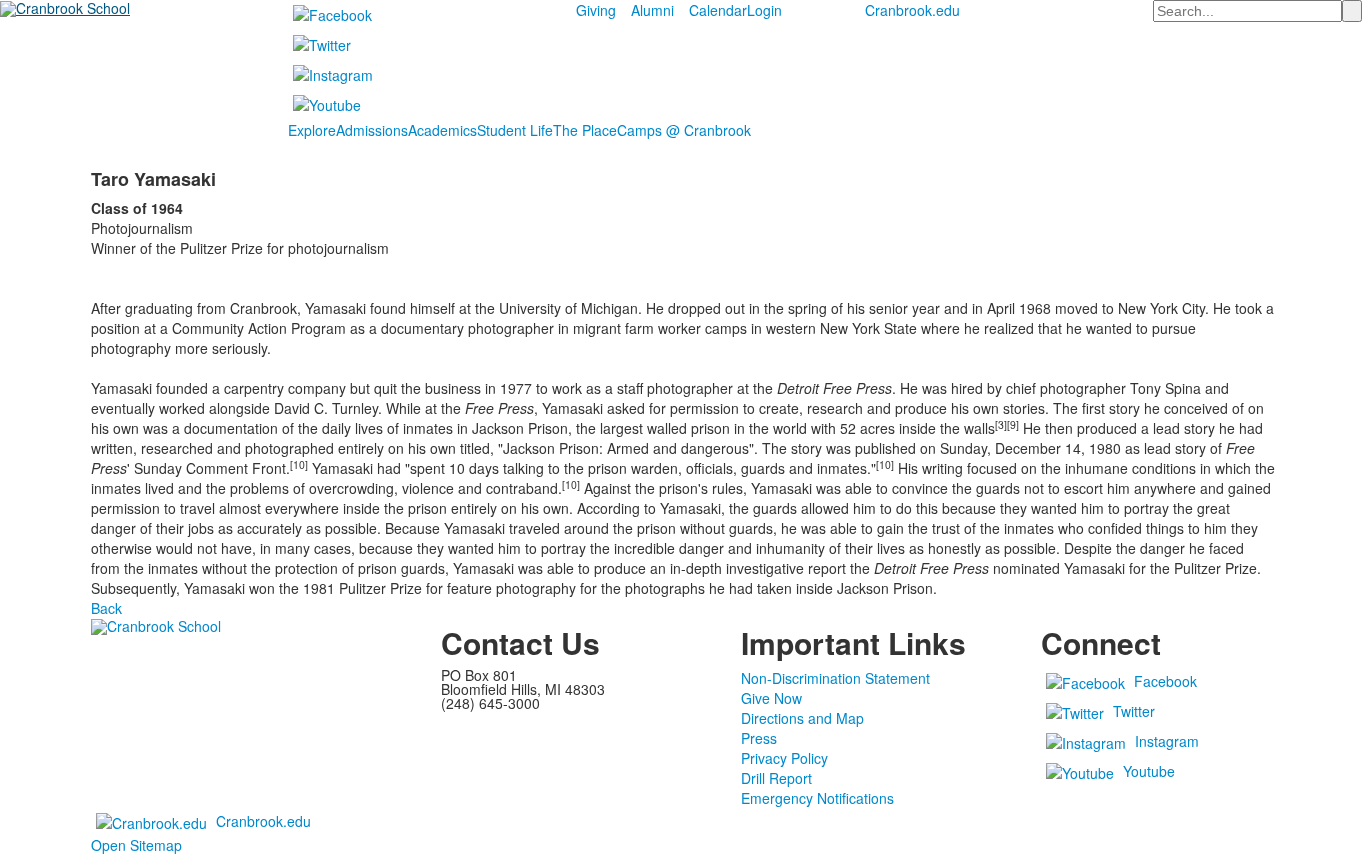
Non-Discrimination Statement (835, 678)
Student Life (515, 130)
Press (759, 738)
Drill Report (776, 778)
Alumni (652, 10)
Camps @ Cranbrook (684, 130)
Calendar (718, 10)
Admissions (372, 130)
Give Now (771, 698)
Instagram (1167, 741)
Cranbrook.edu (912, 10)
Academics (442, 130)
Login (764, 10)
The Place (585, 130)
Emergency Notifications (817, 798)
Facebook (1165, 681)
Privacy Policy (784, 758)
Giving (596, 10)
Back (106, 608)
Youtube (1149, 771)
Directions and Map (802, 718)
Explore (312, 130)
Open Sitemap (136, 845)
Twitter (1134, 711)
